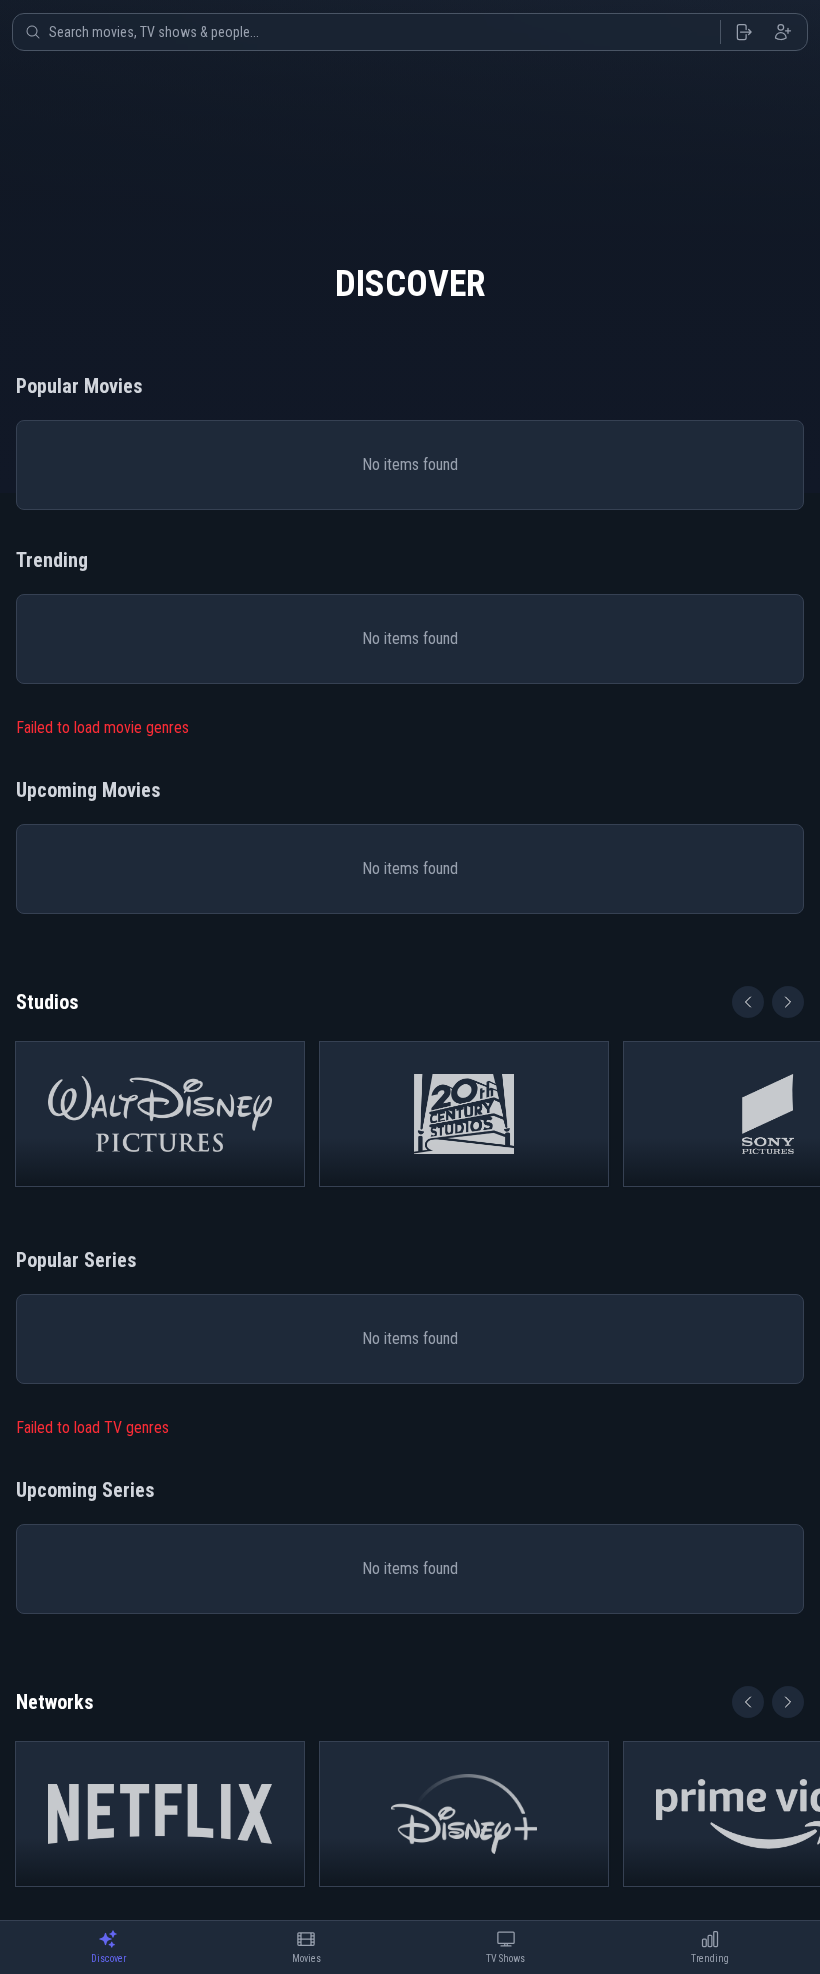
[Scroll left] (748, 1002)
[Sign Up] (783, 32)
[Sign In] (743, 32)
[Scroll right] (788, 1002)
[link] (160, 1114)
